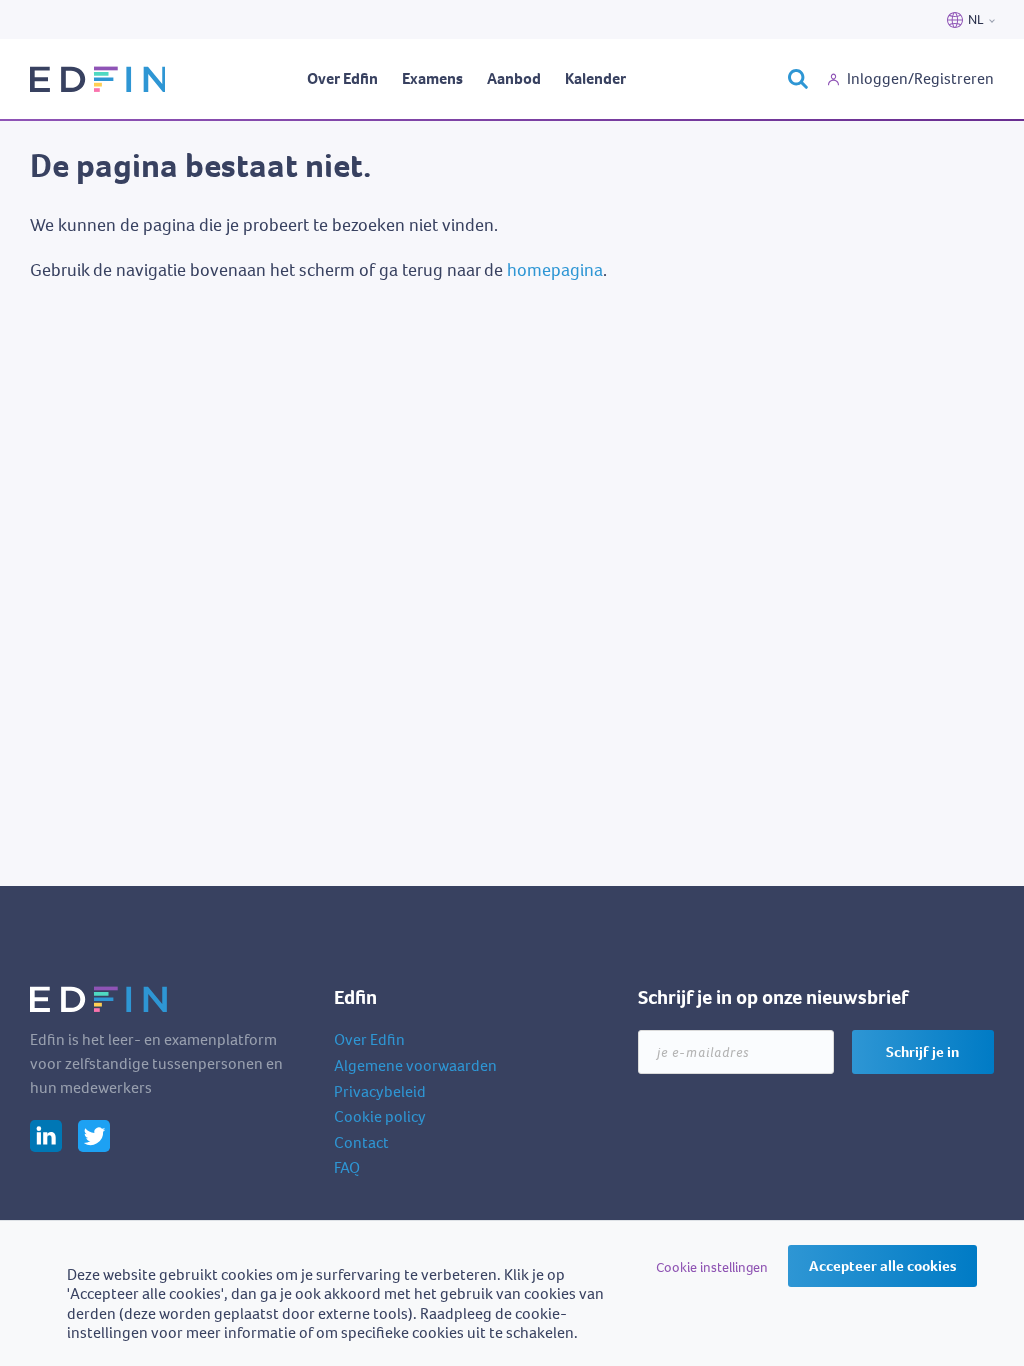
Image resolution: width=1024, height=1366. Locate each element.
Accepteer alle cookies (882, 1266)
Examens (432, 78)
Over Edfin (342, 78)
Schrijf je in (922, 1052)
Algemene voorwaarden (415, 1065)
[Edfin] (97, 79)
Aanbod (514, 78)
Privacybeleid (380, 1091)
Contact (361, 1142)
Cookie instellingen (712, 1267)
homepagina (555, 270)
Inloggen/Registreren (920, 78)
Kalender (595, 78)
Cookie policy (380, 1116)
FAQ (347, 1167)
